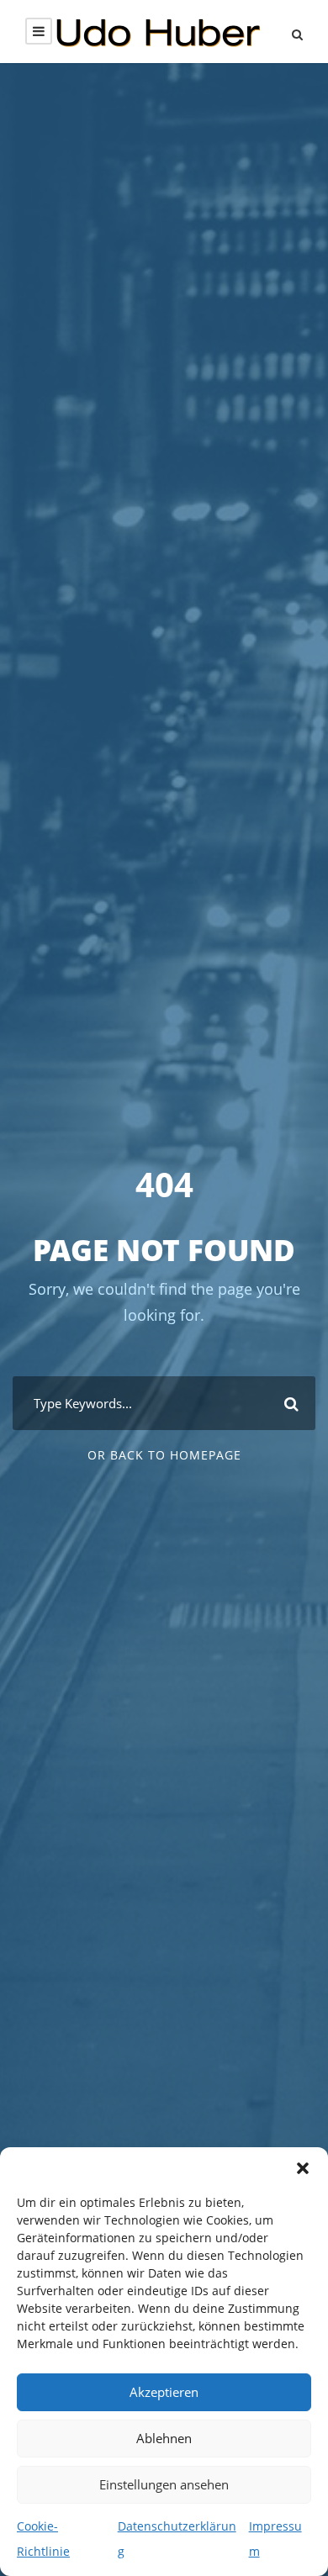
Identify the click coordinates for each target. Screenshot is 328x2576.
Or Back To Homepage (164, 1455)
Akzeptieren (164, 2392)
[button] (303, 2168)
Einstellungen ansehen (164, 2484)
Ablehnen (164, 2438)
